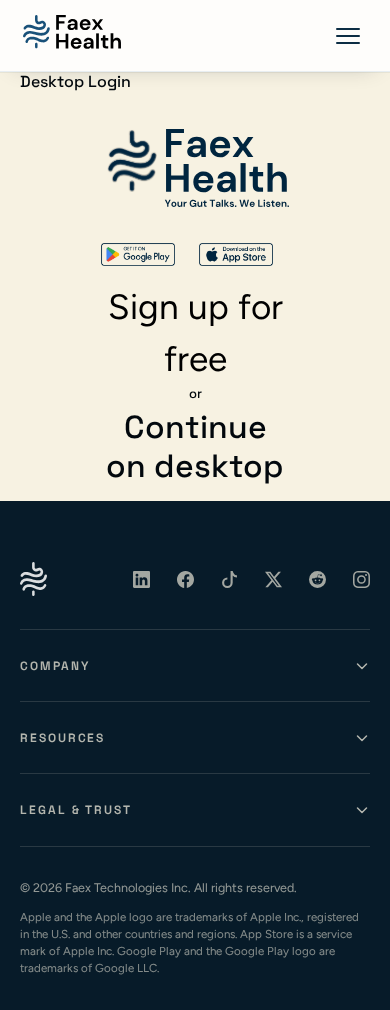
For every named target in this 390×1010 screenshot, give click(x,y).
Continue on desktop (195, 446)
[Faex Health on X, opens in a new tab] (274, 579)
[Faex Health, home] (72, 32)
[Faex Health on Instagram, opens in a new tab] (362, 579)
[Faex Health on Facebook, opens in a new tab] (186, 579)
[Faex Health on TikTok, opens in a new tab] (230, 579)
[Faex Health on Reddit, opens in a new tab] (318, 579)
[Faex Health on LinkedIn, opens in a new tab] (142, 579)
